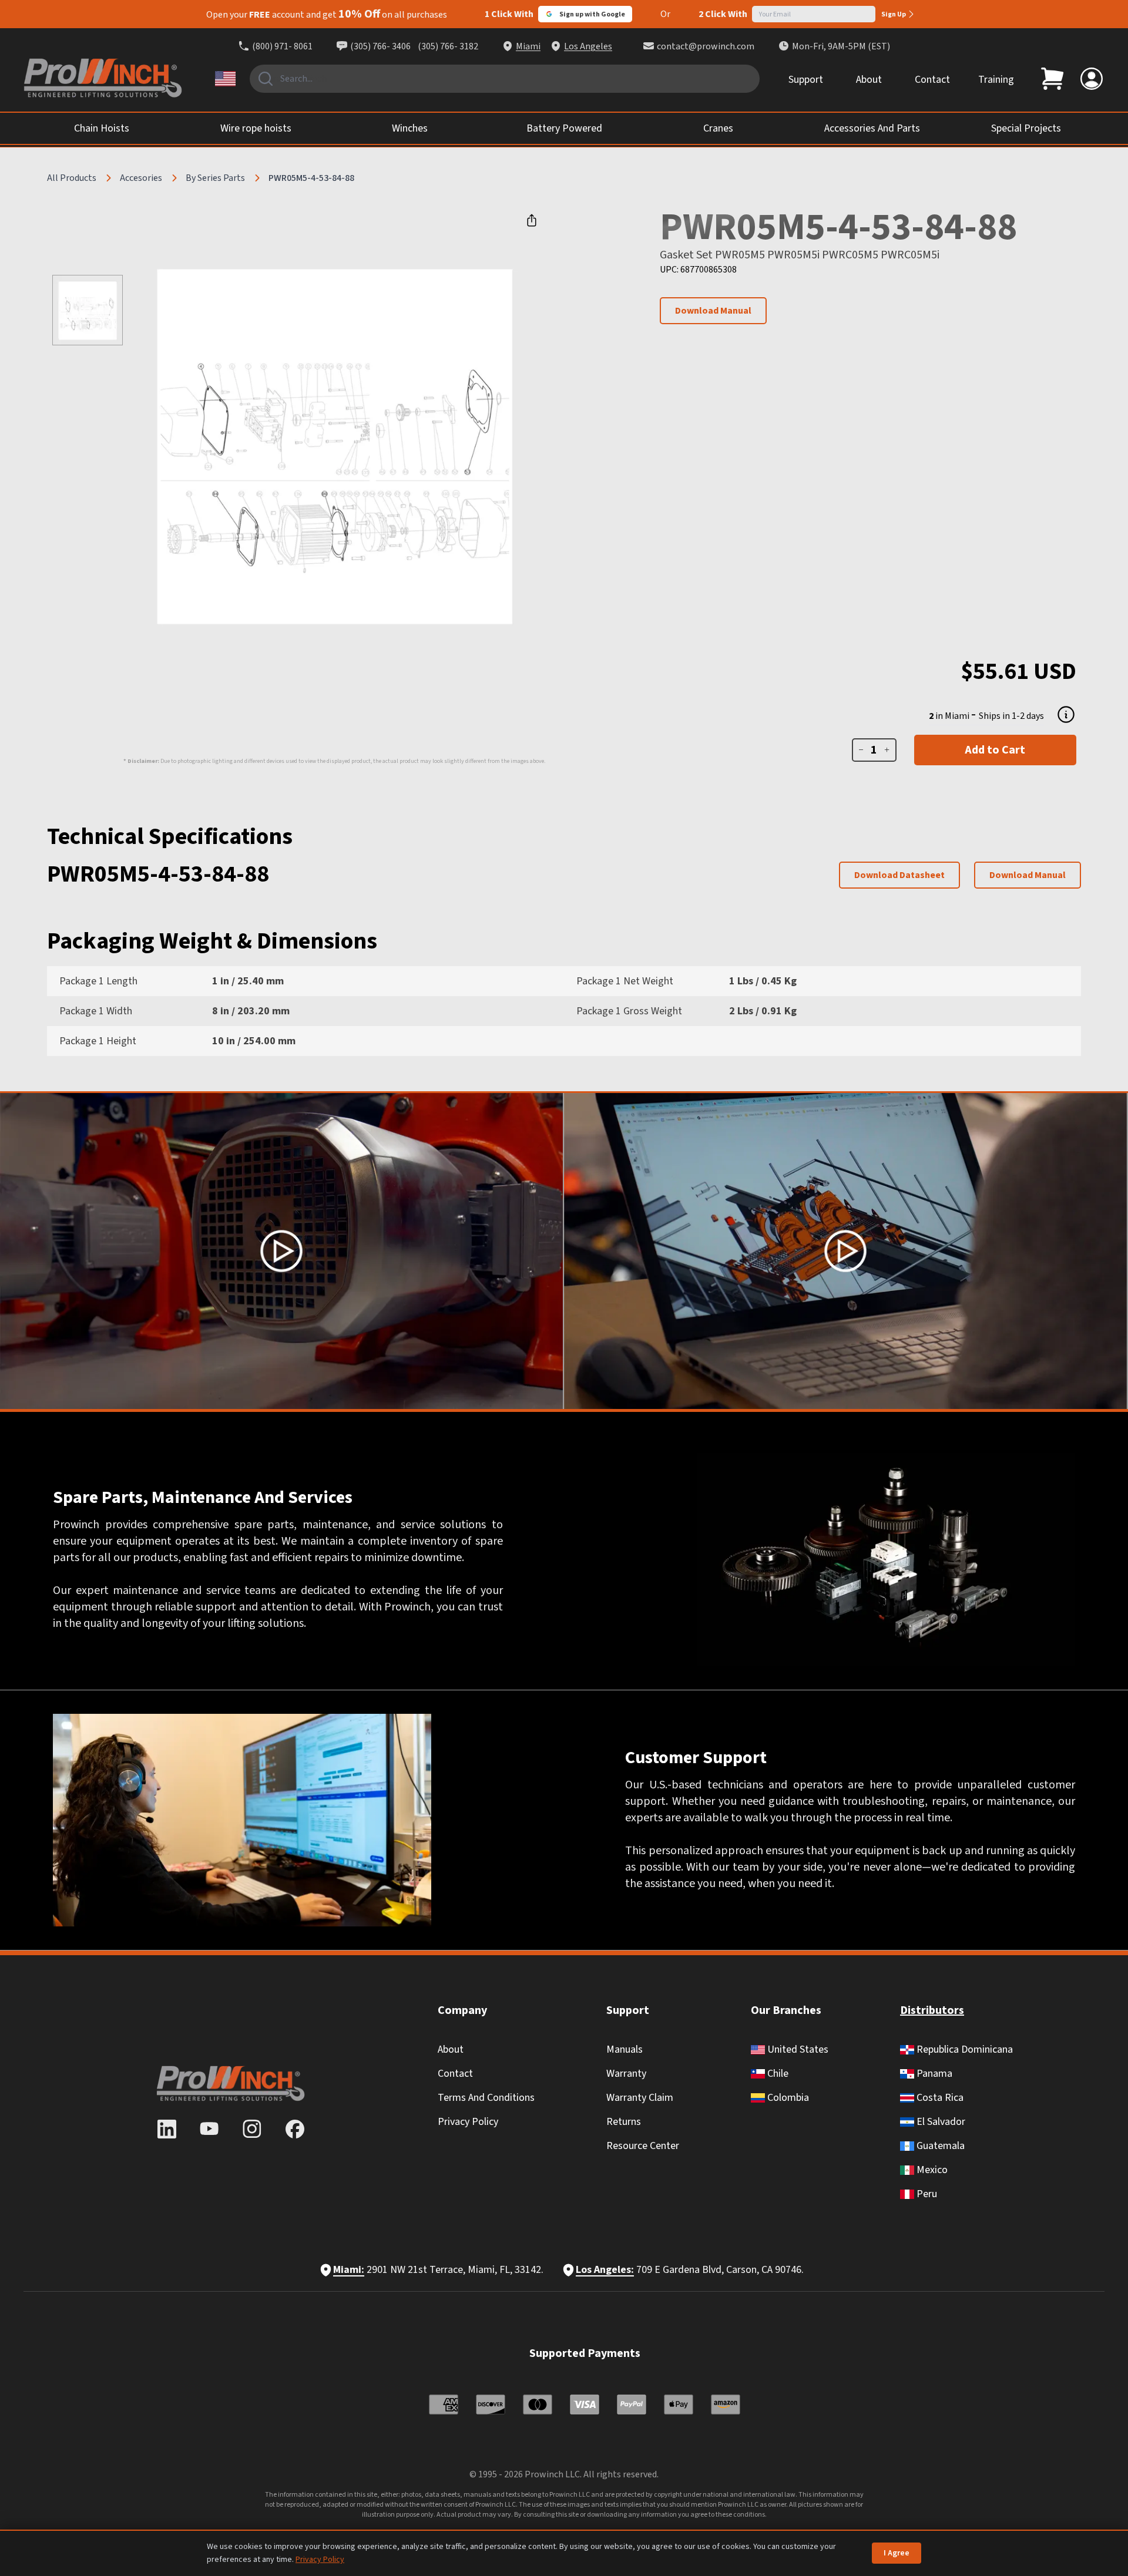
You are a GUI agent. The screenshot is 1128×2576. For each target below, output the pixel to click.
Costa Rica (939, 2098)
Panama (933, 2074)
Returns (624, 2122)
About (869, 80)
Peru (926, 2194)
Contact (932, 80)
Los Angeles (588, 46)
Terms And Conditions (486, 2098)
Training (996, 80)
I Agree (897, 2553)
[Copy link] (532, 220)
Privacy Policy (468, 2122)
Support (806, 80)
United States (797, 2049)
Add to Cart (995, 750)
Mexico (931, 2170)
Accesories (141, 178)
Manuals (625, 2049)
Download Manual (713, 311)
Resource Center (643, 2146)
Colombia (787, 2098)
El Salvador (940, 2122)
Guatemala (939, 2146)
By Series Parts (215, 178)
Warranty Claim (640, 2098)
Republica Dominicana (963, 2049)
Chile (777, 2074)
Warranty (626, 2074)
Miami (528, 46)
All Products (72, 178)
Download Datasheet (899, 875)
